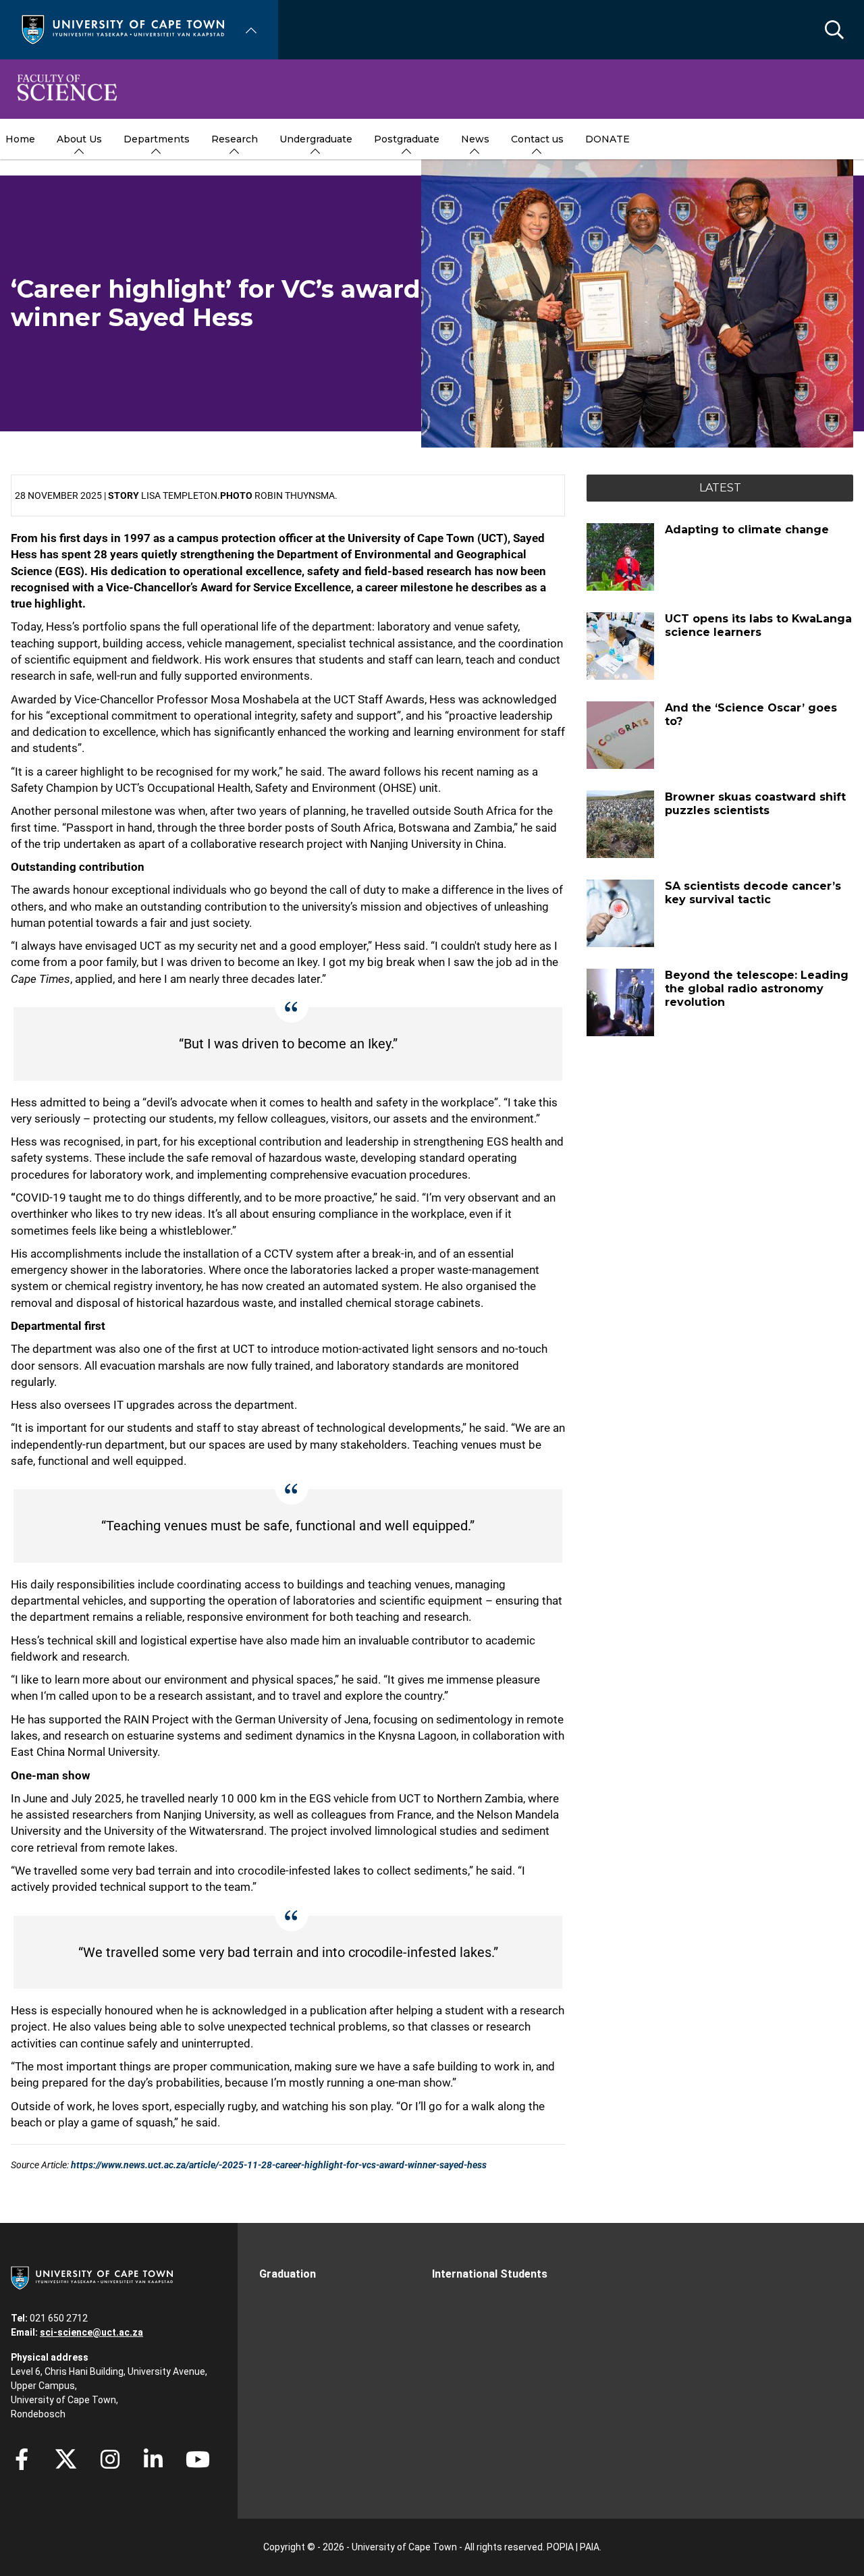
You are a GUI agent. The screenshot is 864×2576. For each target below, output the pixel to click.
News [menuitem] (475, 139)
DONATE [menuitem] (607, 139)
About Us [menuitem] (79, 139)
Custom (110, 2459)
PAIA (590, 2547)
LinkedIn (153, 2459)
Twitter (66, 2459)
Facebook (22, 2459)
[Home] (123, 29)
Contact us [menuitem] (537, 139)
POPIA (560, 2547)
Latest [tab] (720, 488)
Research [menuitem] (235, 139)
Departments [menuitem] (157, 139)
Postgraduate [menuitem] (407, 139)
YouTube (198, 2459)
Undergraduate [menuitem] (316, 139)
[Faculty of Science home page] (67, 89)
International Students (490, 2274)
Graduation (288, 2274)
